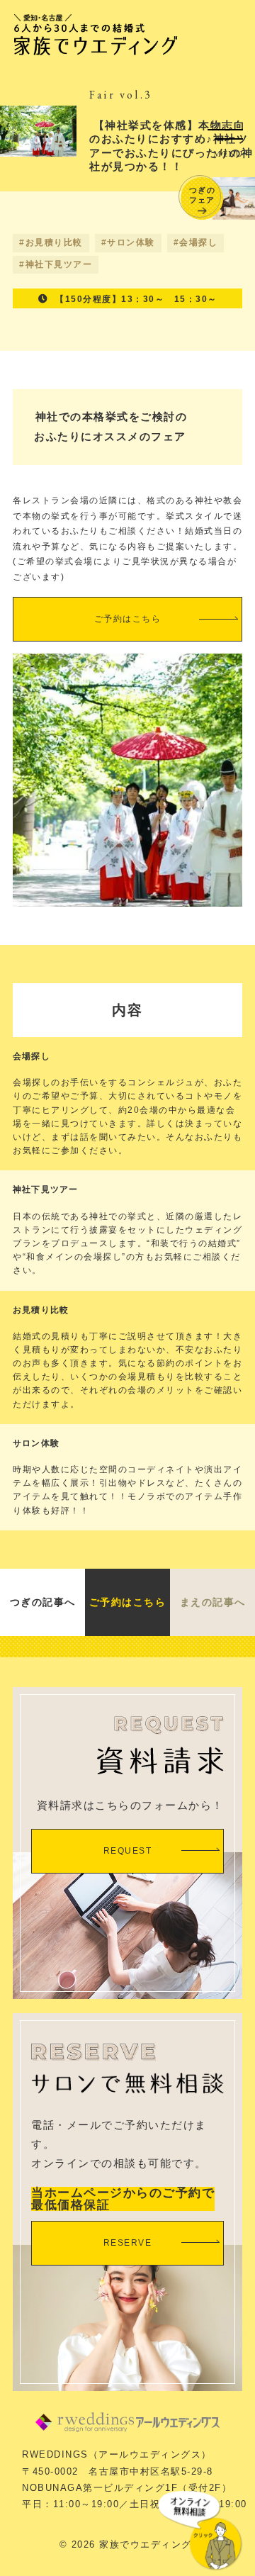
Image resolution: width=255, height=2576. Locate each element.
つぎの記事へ (43, 1602)
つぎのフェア (202, 195)
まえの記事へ (213, 1602)
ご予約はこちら (128, 619)
